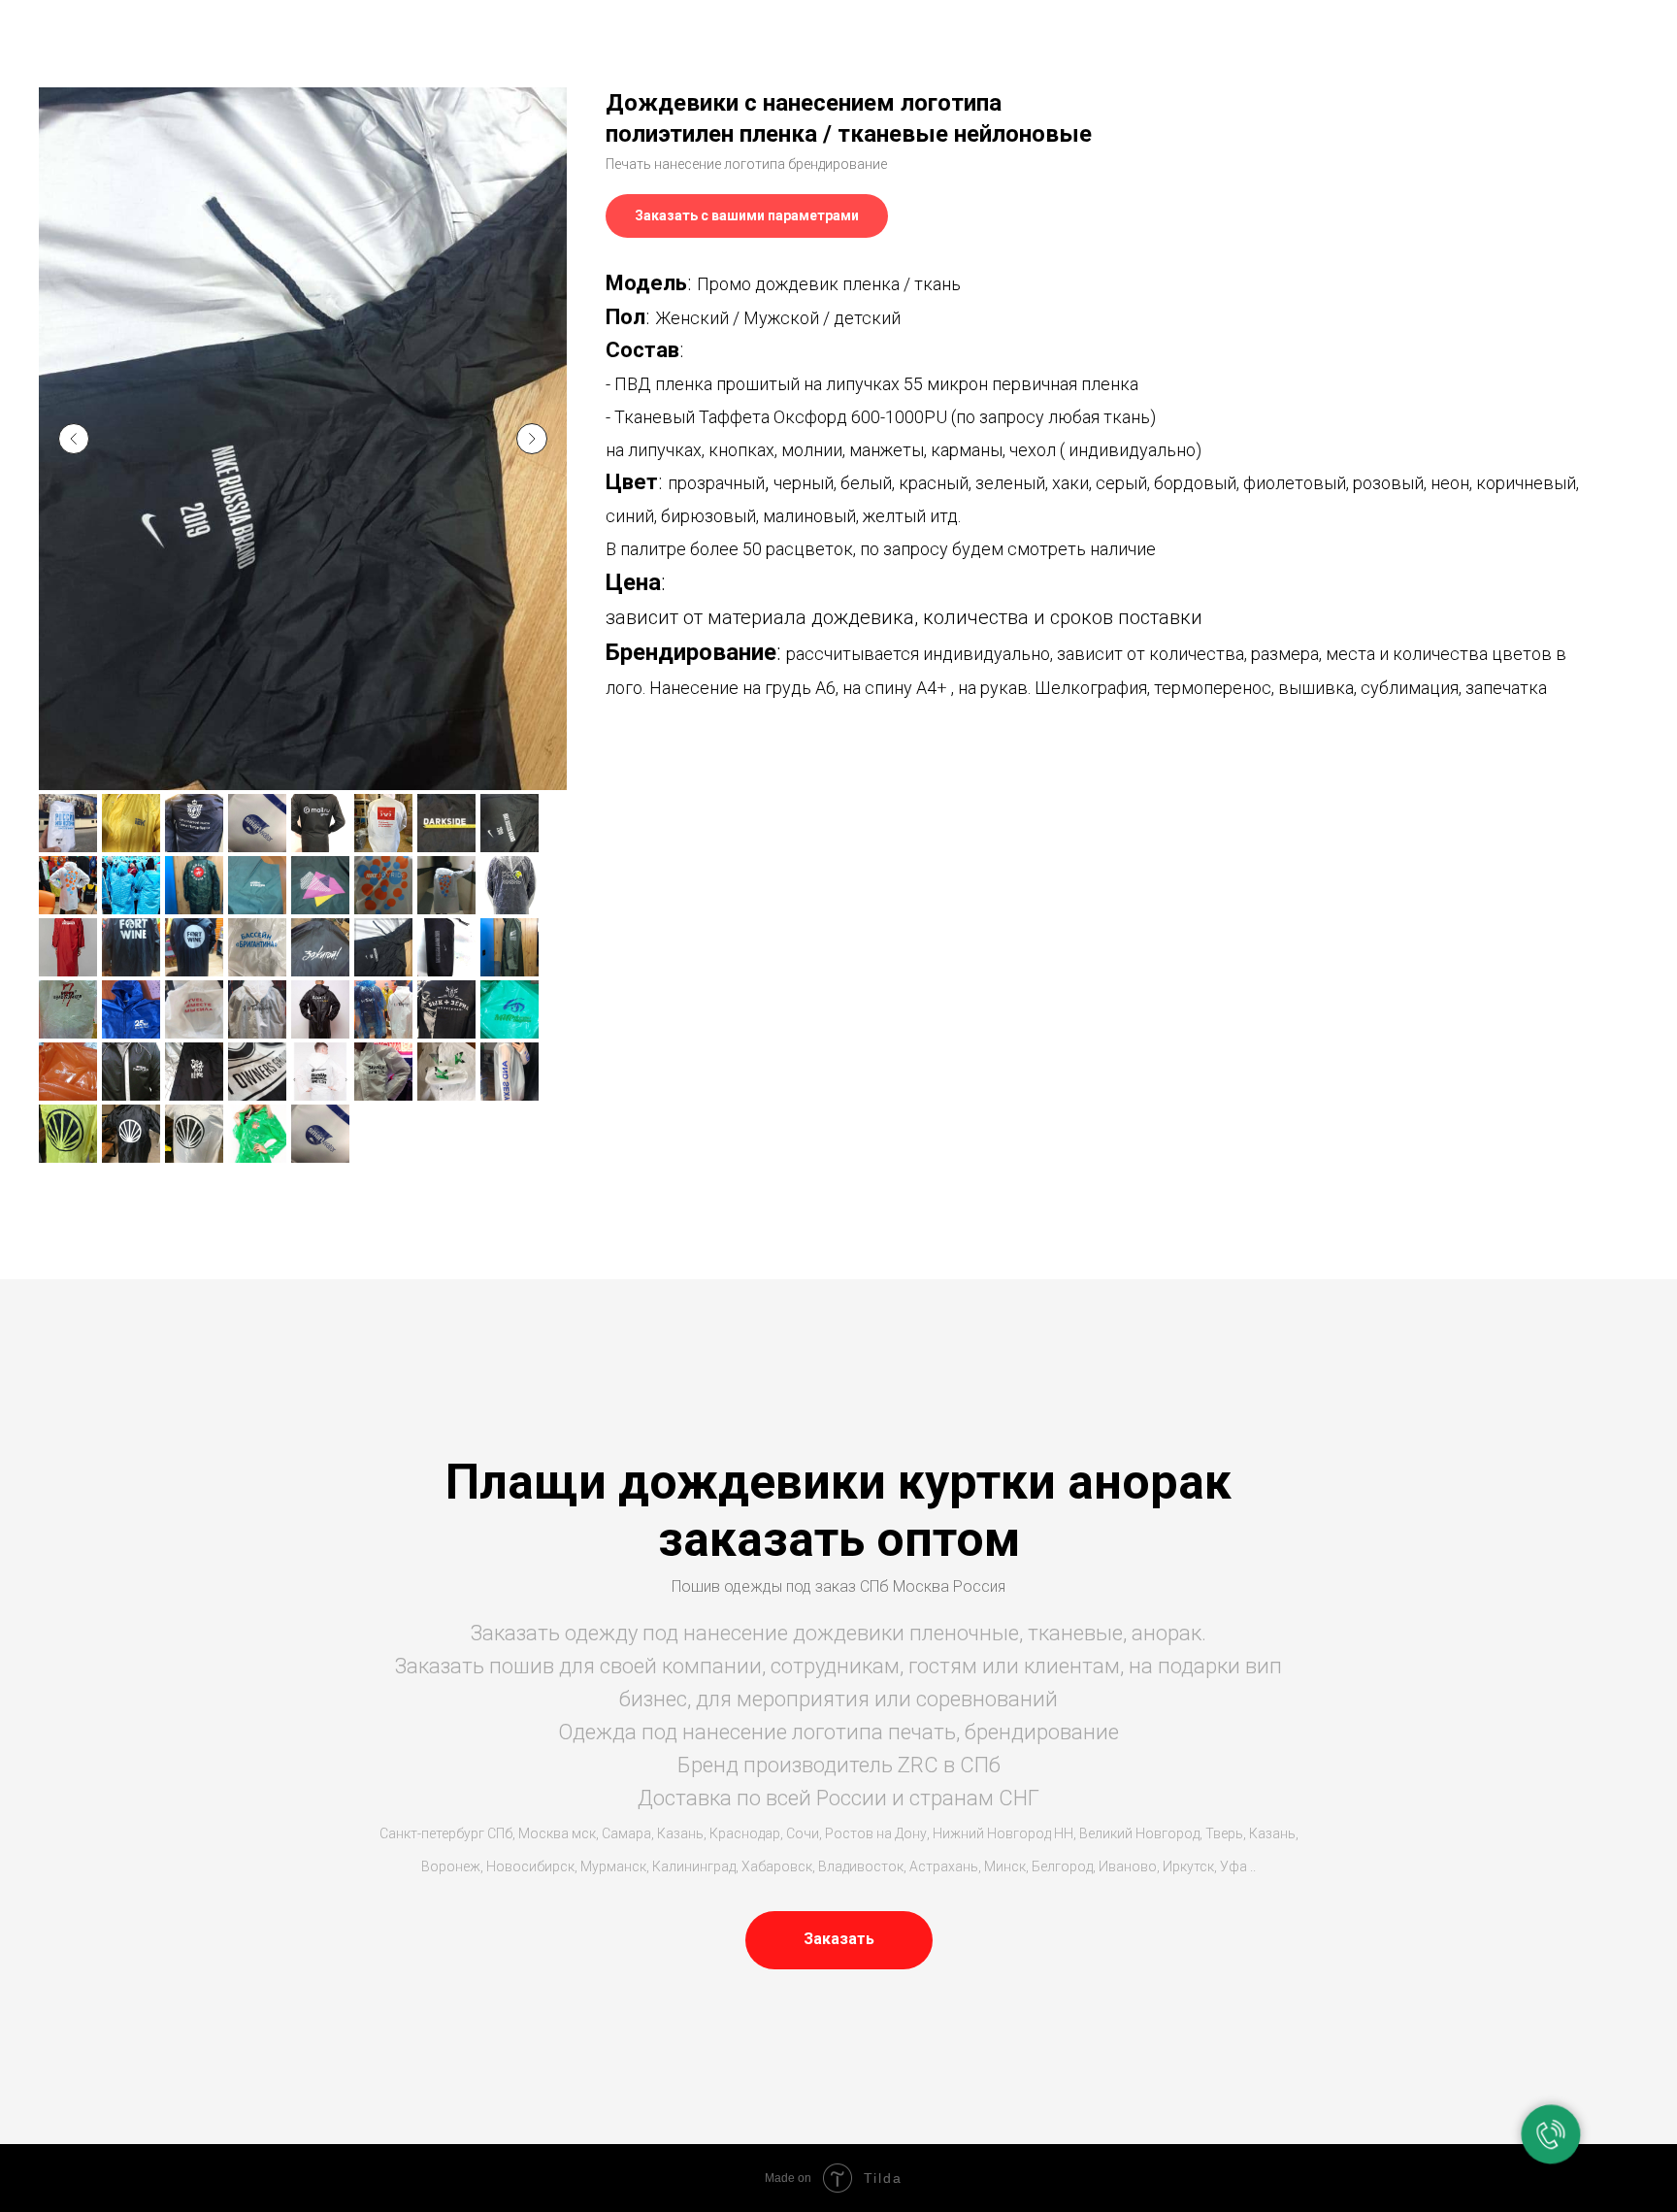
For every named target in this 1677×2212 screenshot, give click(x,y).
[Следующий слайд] (532, 439)
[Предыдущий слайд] (74, 439)
